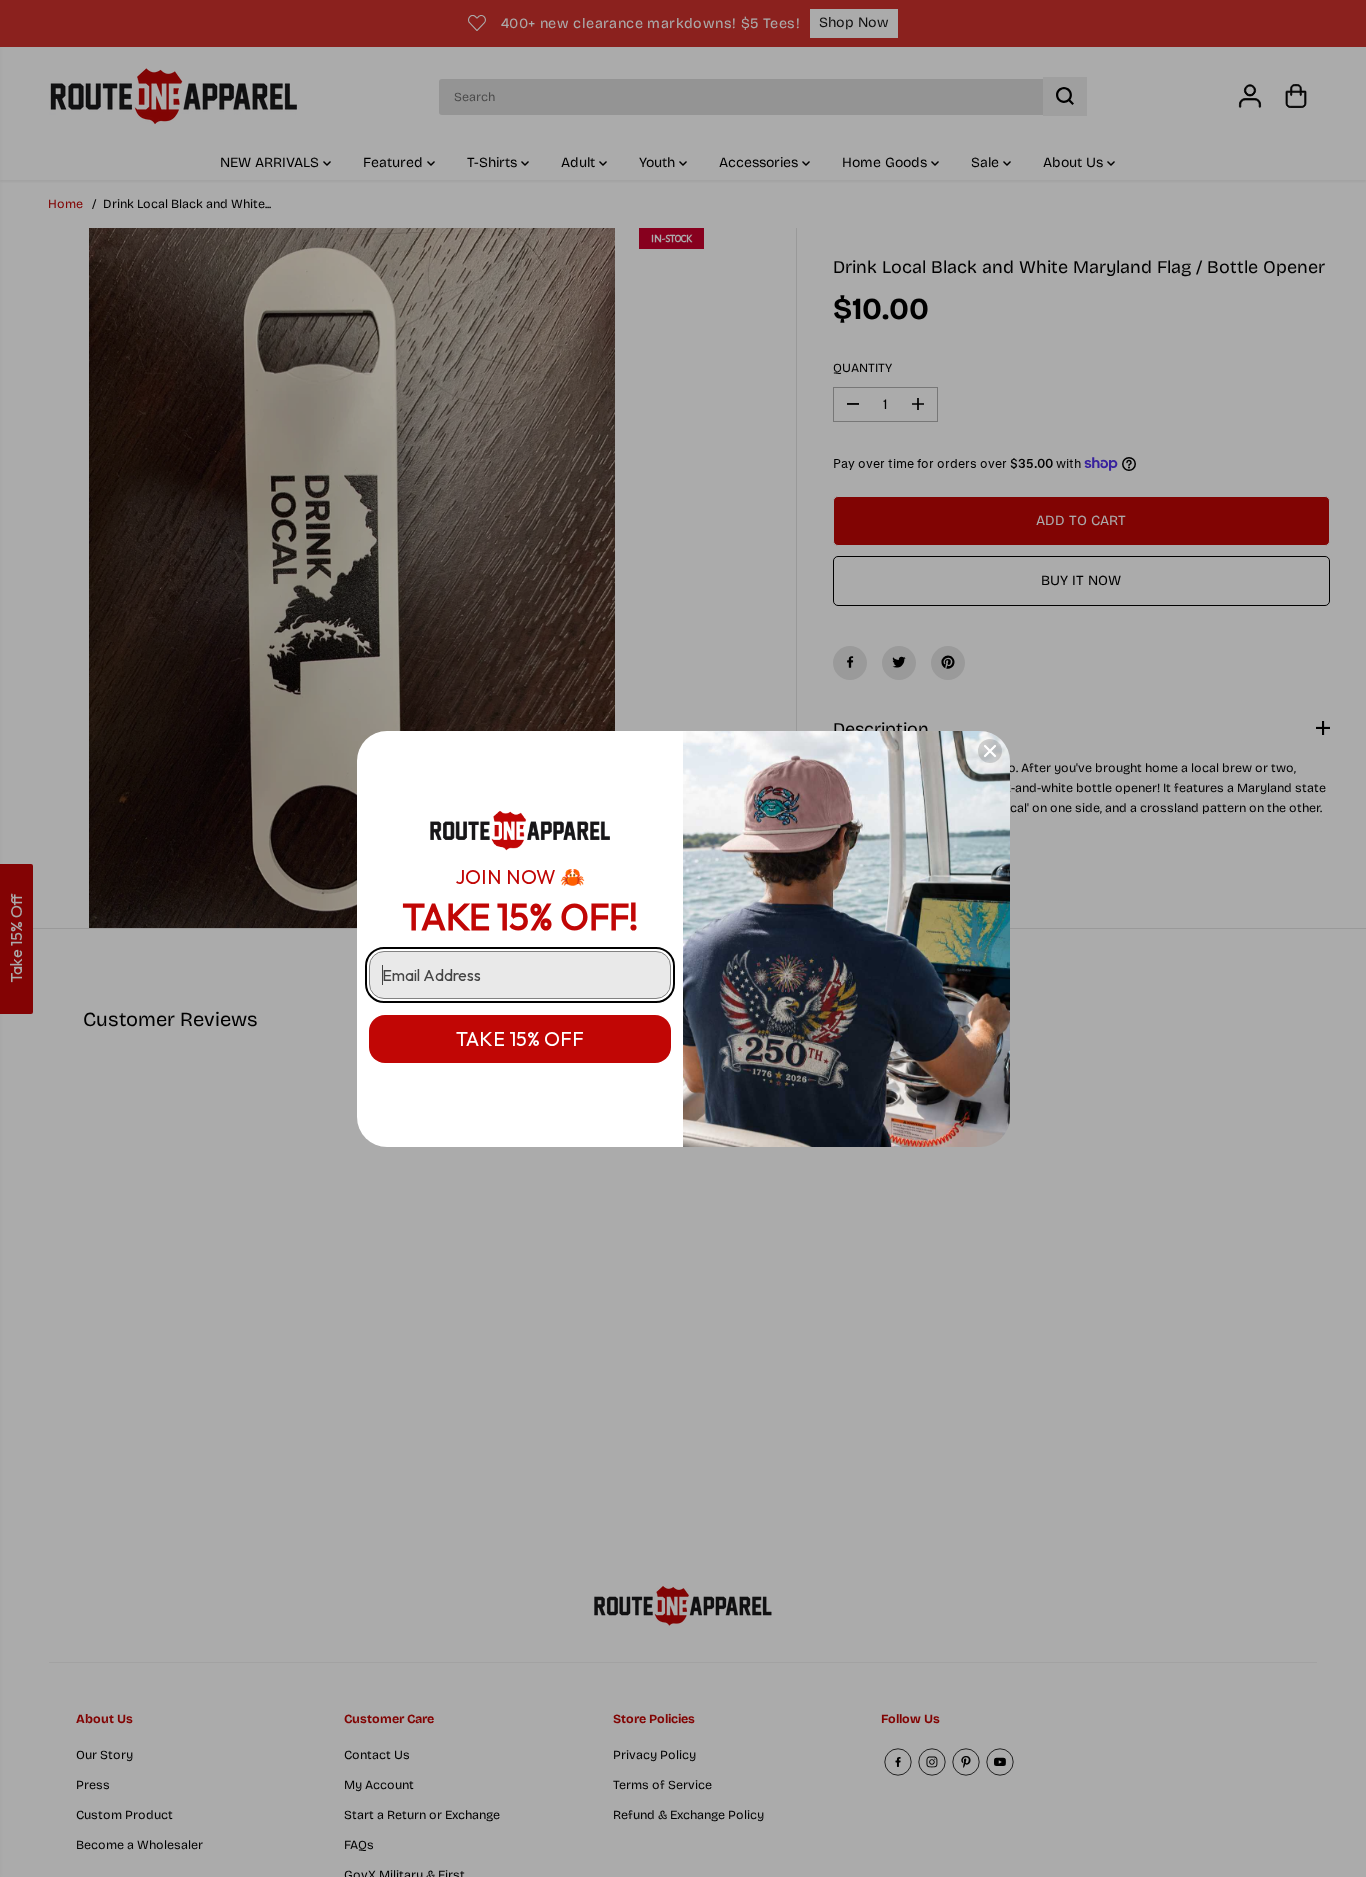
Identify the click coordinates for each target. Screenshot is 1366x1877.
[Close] (990, 751)
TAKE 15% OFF (520, 1038)
